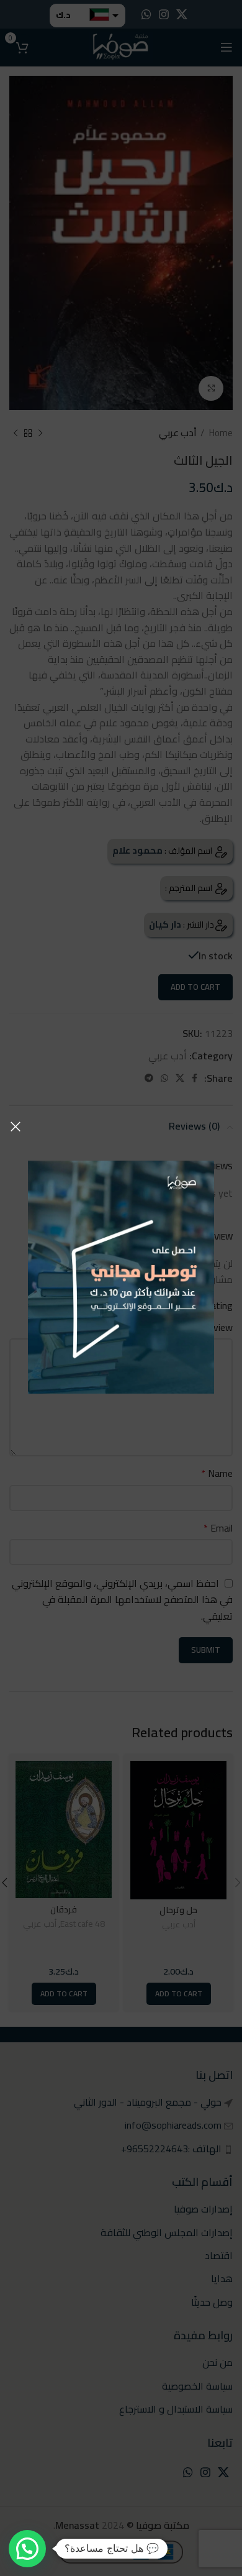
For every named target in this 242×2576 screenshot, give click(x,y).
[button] (27, 2549)
